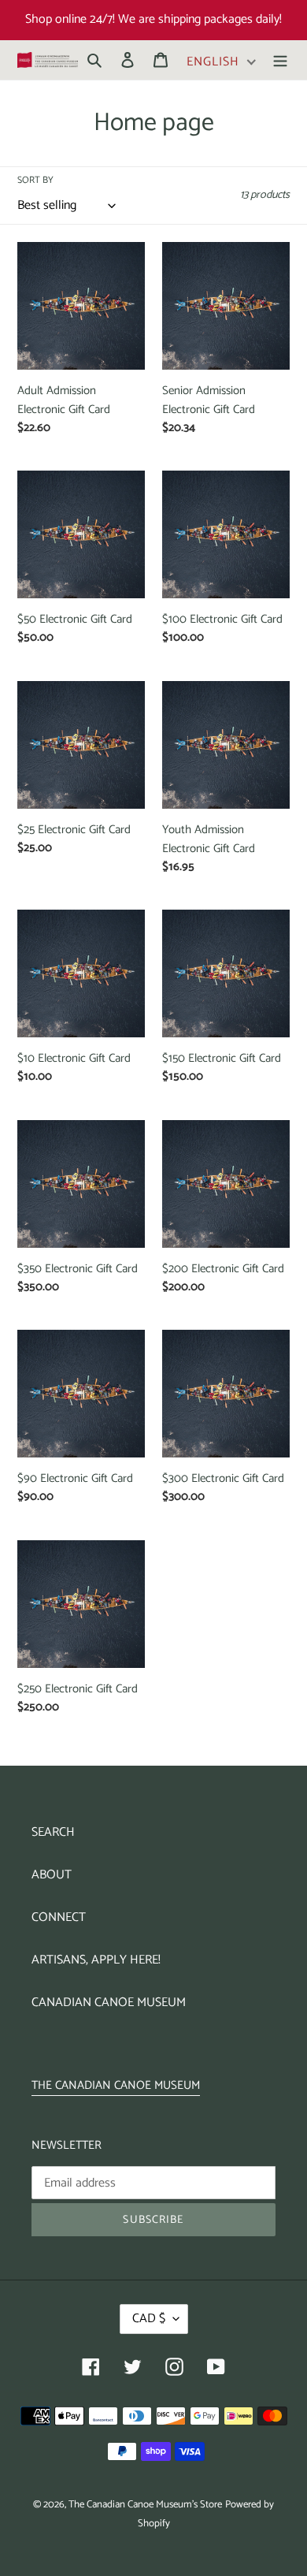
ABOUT (52, 1875)
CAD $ (149, 2319)
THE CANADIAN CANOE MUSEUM (116, 2085)
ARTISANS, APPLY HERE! (96, 1960)
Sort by (35, 181)
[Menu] (280, 60)
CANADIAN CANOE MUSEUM (109, 2003)
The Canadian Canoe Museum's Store (145, 2505)
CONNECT (59, 1917)
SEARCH (53, 1832)
